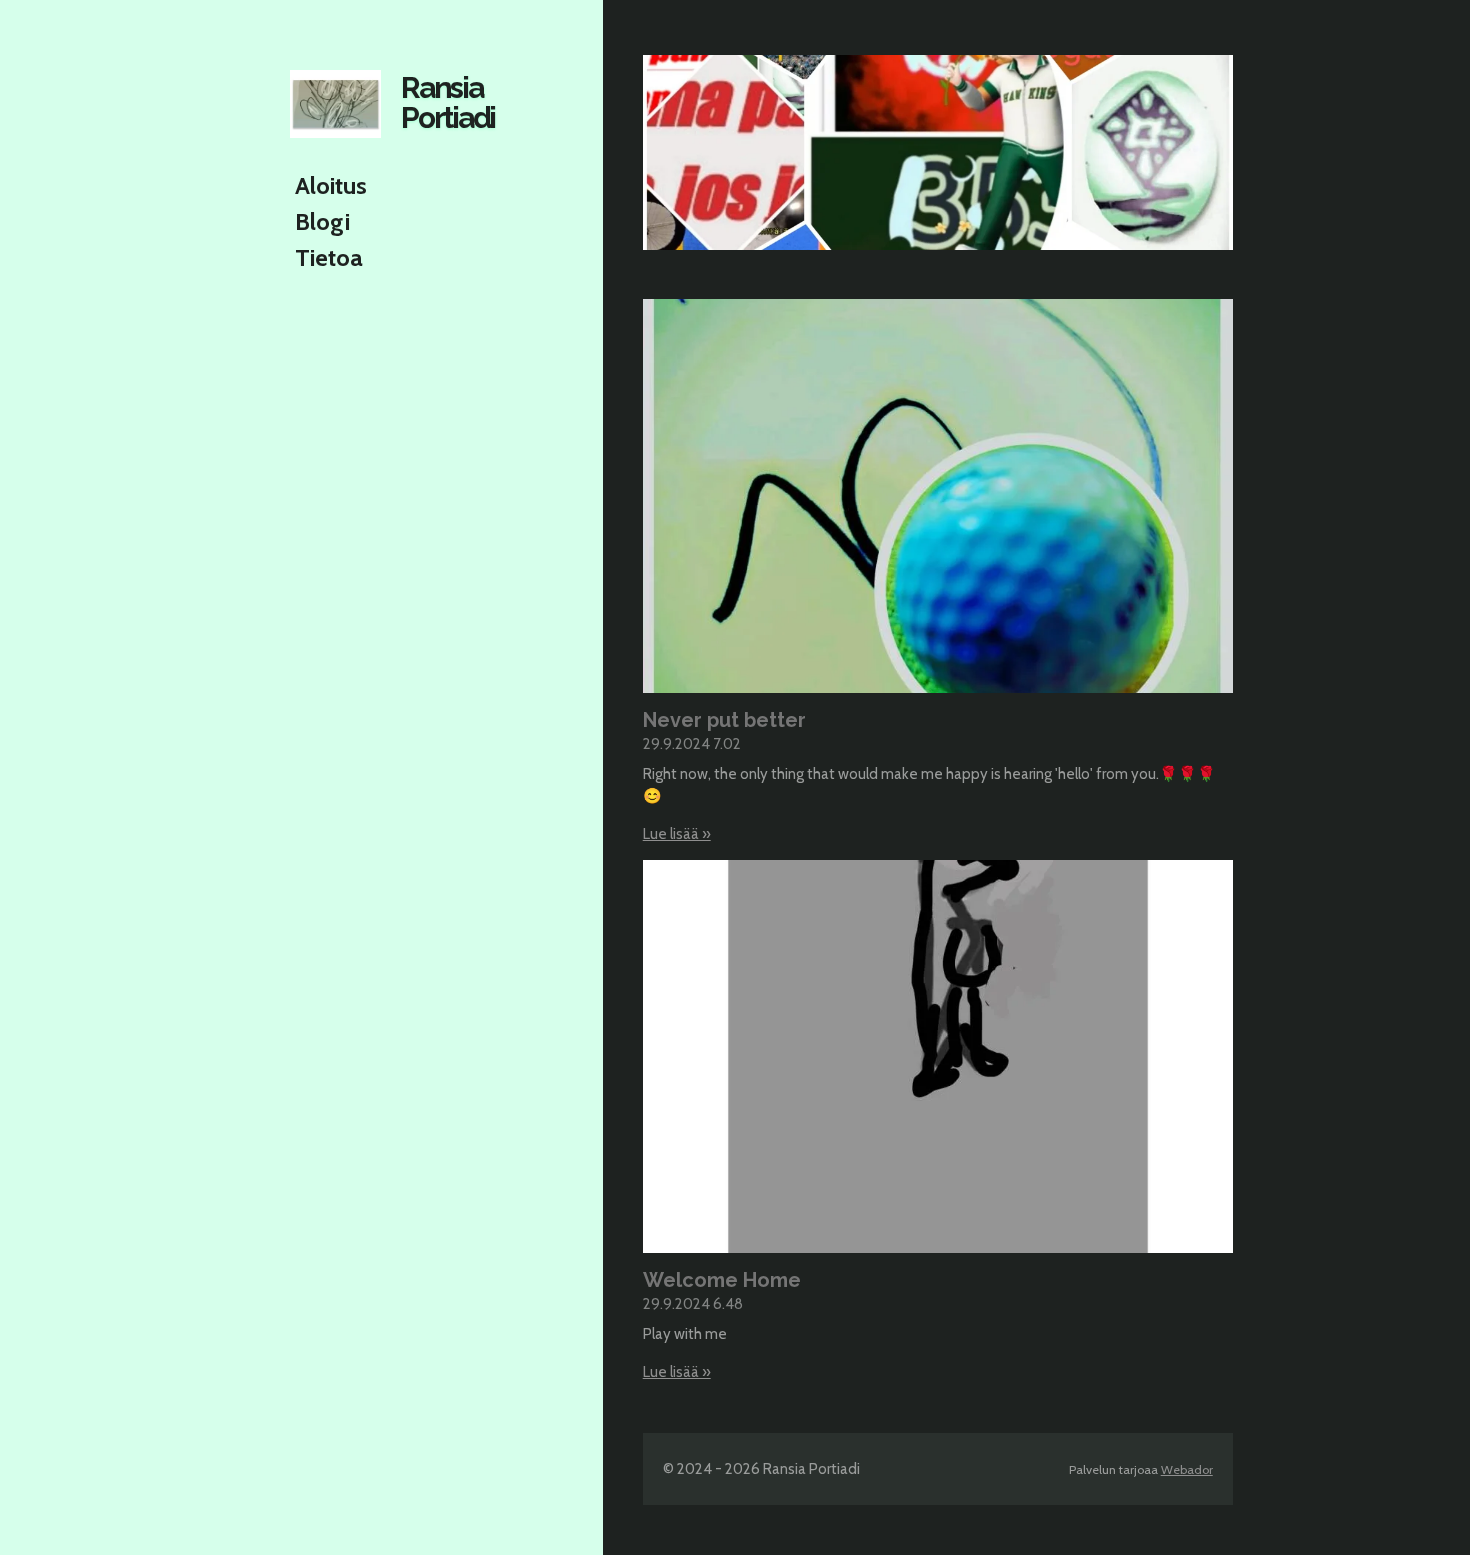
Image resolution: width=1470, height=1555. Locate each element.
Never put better (724, 720)
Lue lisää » (677, 834)
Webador (1187, 1469)
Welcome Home (722, 1280)
